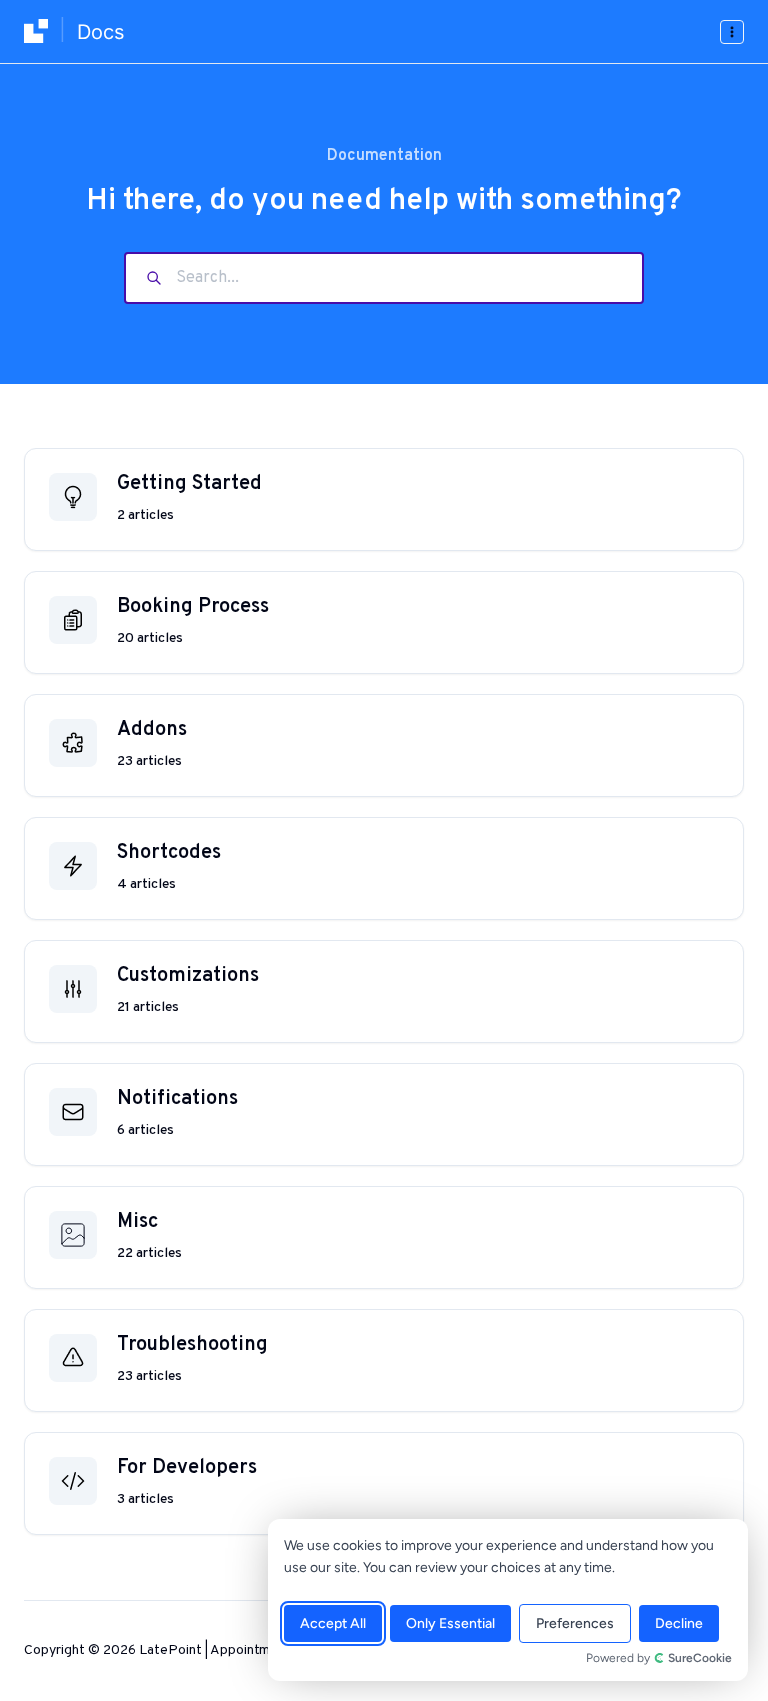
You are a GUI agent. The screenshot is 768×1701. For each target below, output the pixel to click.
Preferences (575, 1623)
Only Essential (450, 1623)
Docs (100, 32)
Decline (679, 1623)
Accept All (333, 1623)
